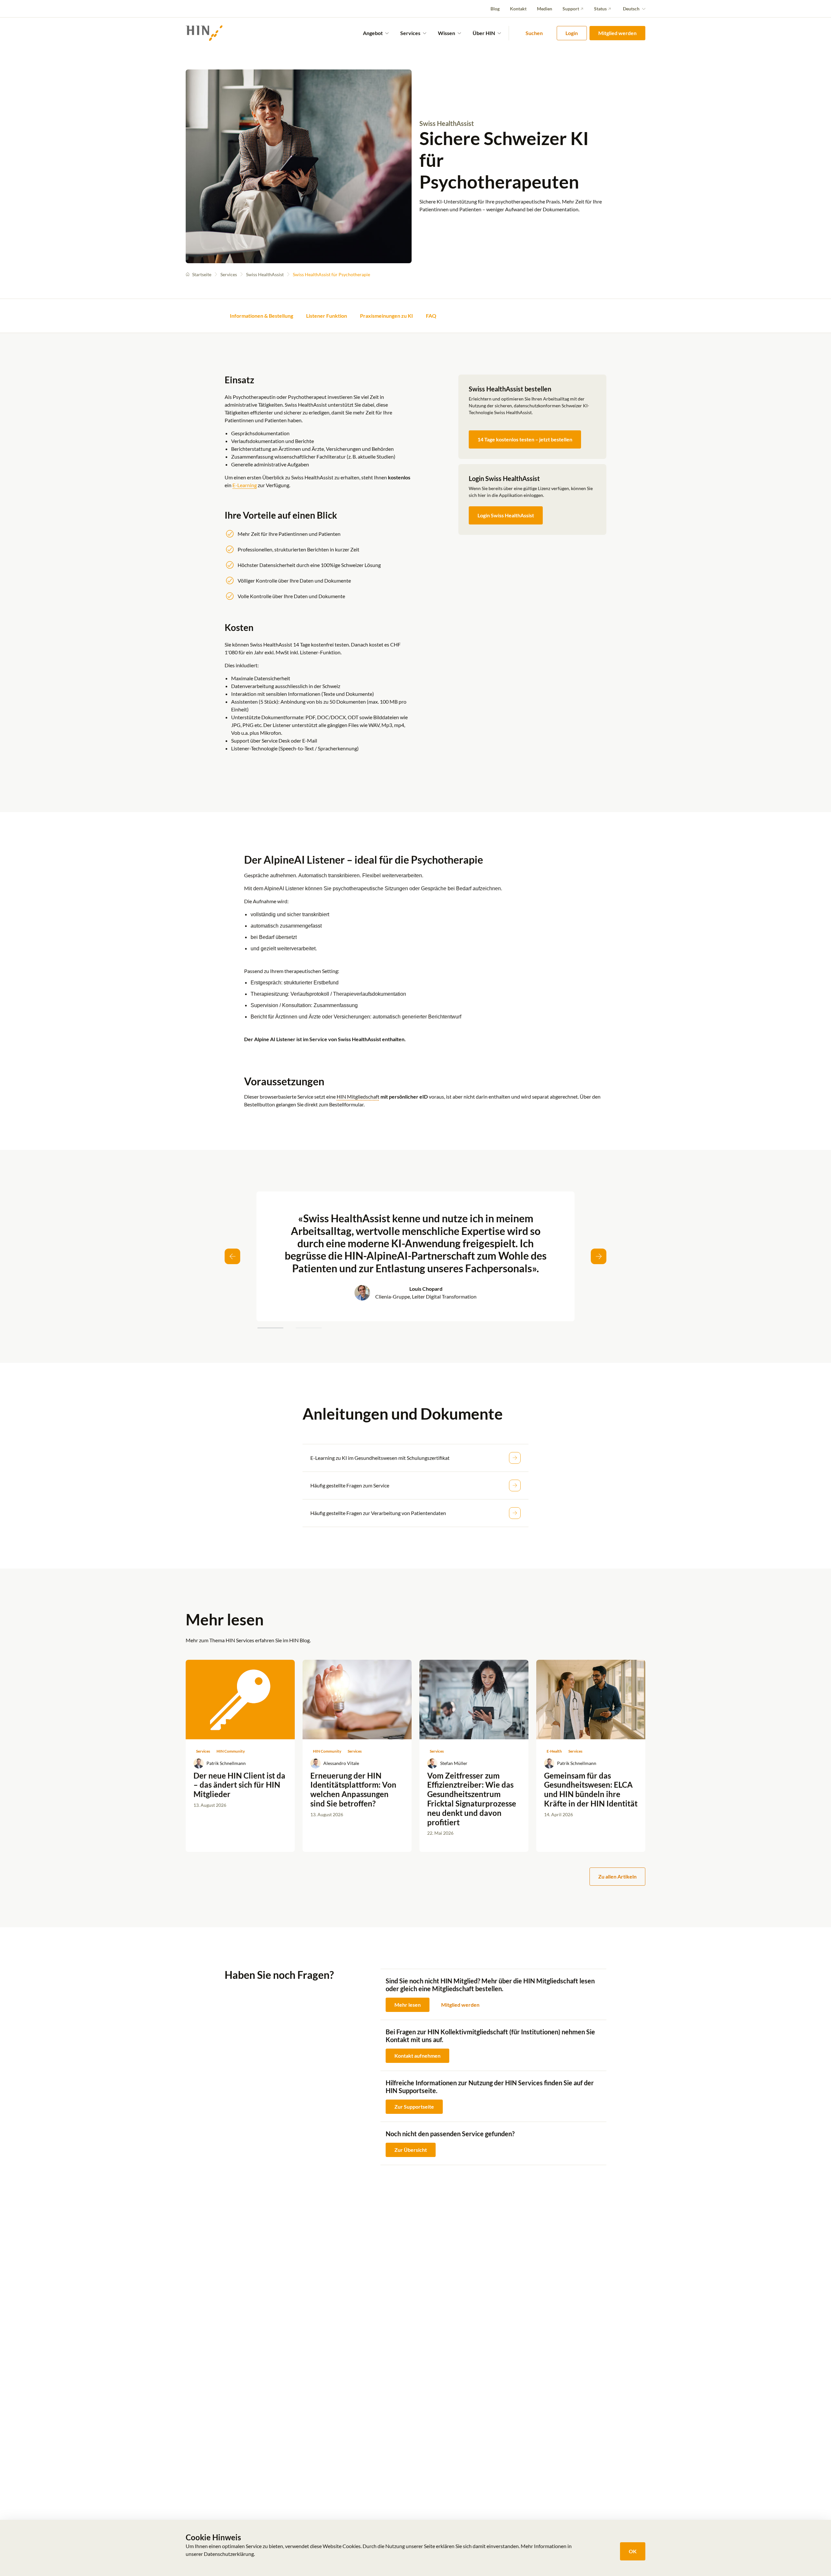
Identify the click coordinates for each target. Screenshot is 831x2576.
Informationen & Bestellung (261, 316)
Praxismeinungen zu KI (386, 316)
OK (633, 2551)
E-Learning (245, 485)
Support (571, 9)
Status (600, 9)
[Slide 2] (309, 1328)
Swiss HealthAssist (265, 274)
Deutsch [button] (631, 9)
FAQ (431, 316)
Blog (495, 9)
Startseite (202, 274)
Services (229, 274)
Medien (545, 9)
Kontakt (518, 9)
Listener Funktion (327, 316)
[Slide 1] (270, 1328)
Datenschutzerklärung (229, 2554)
